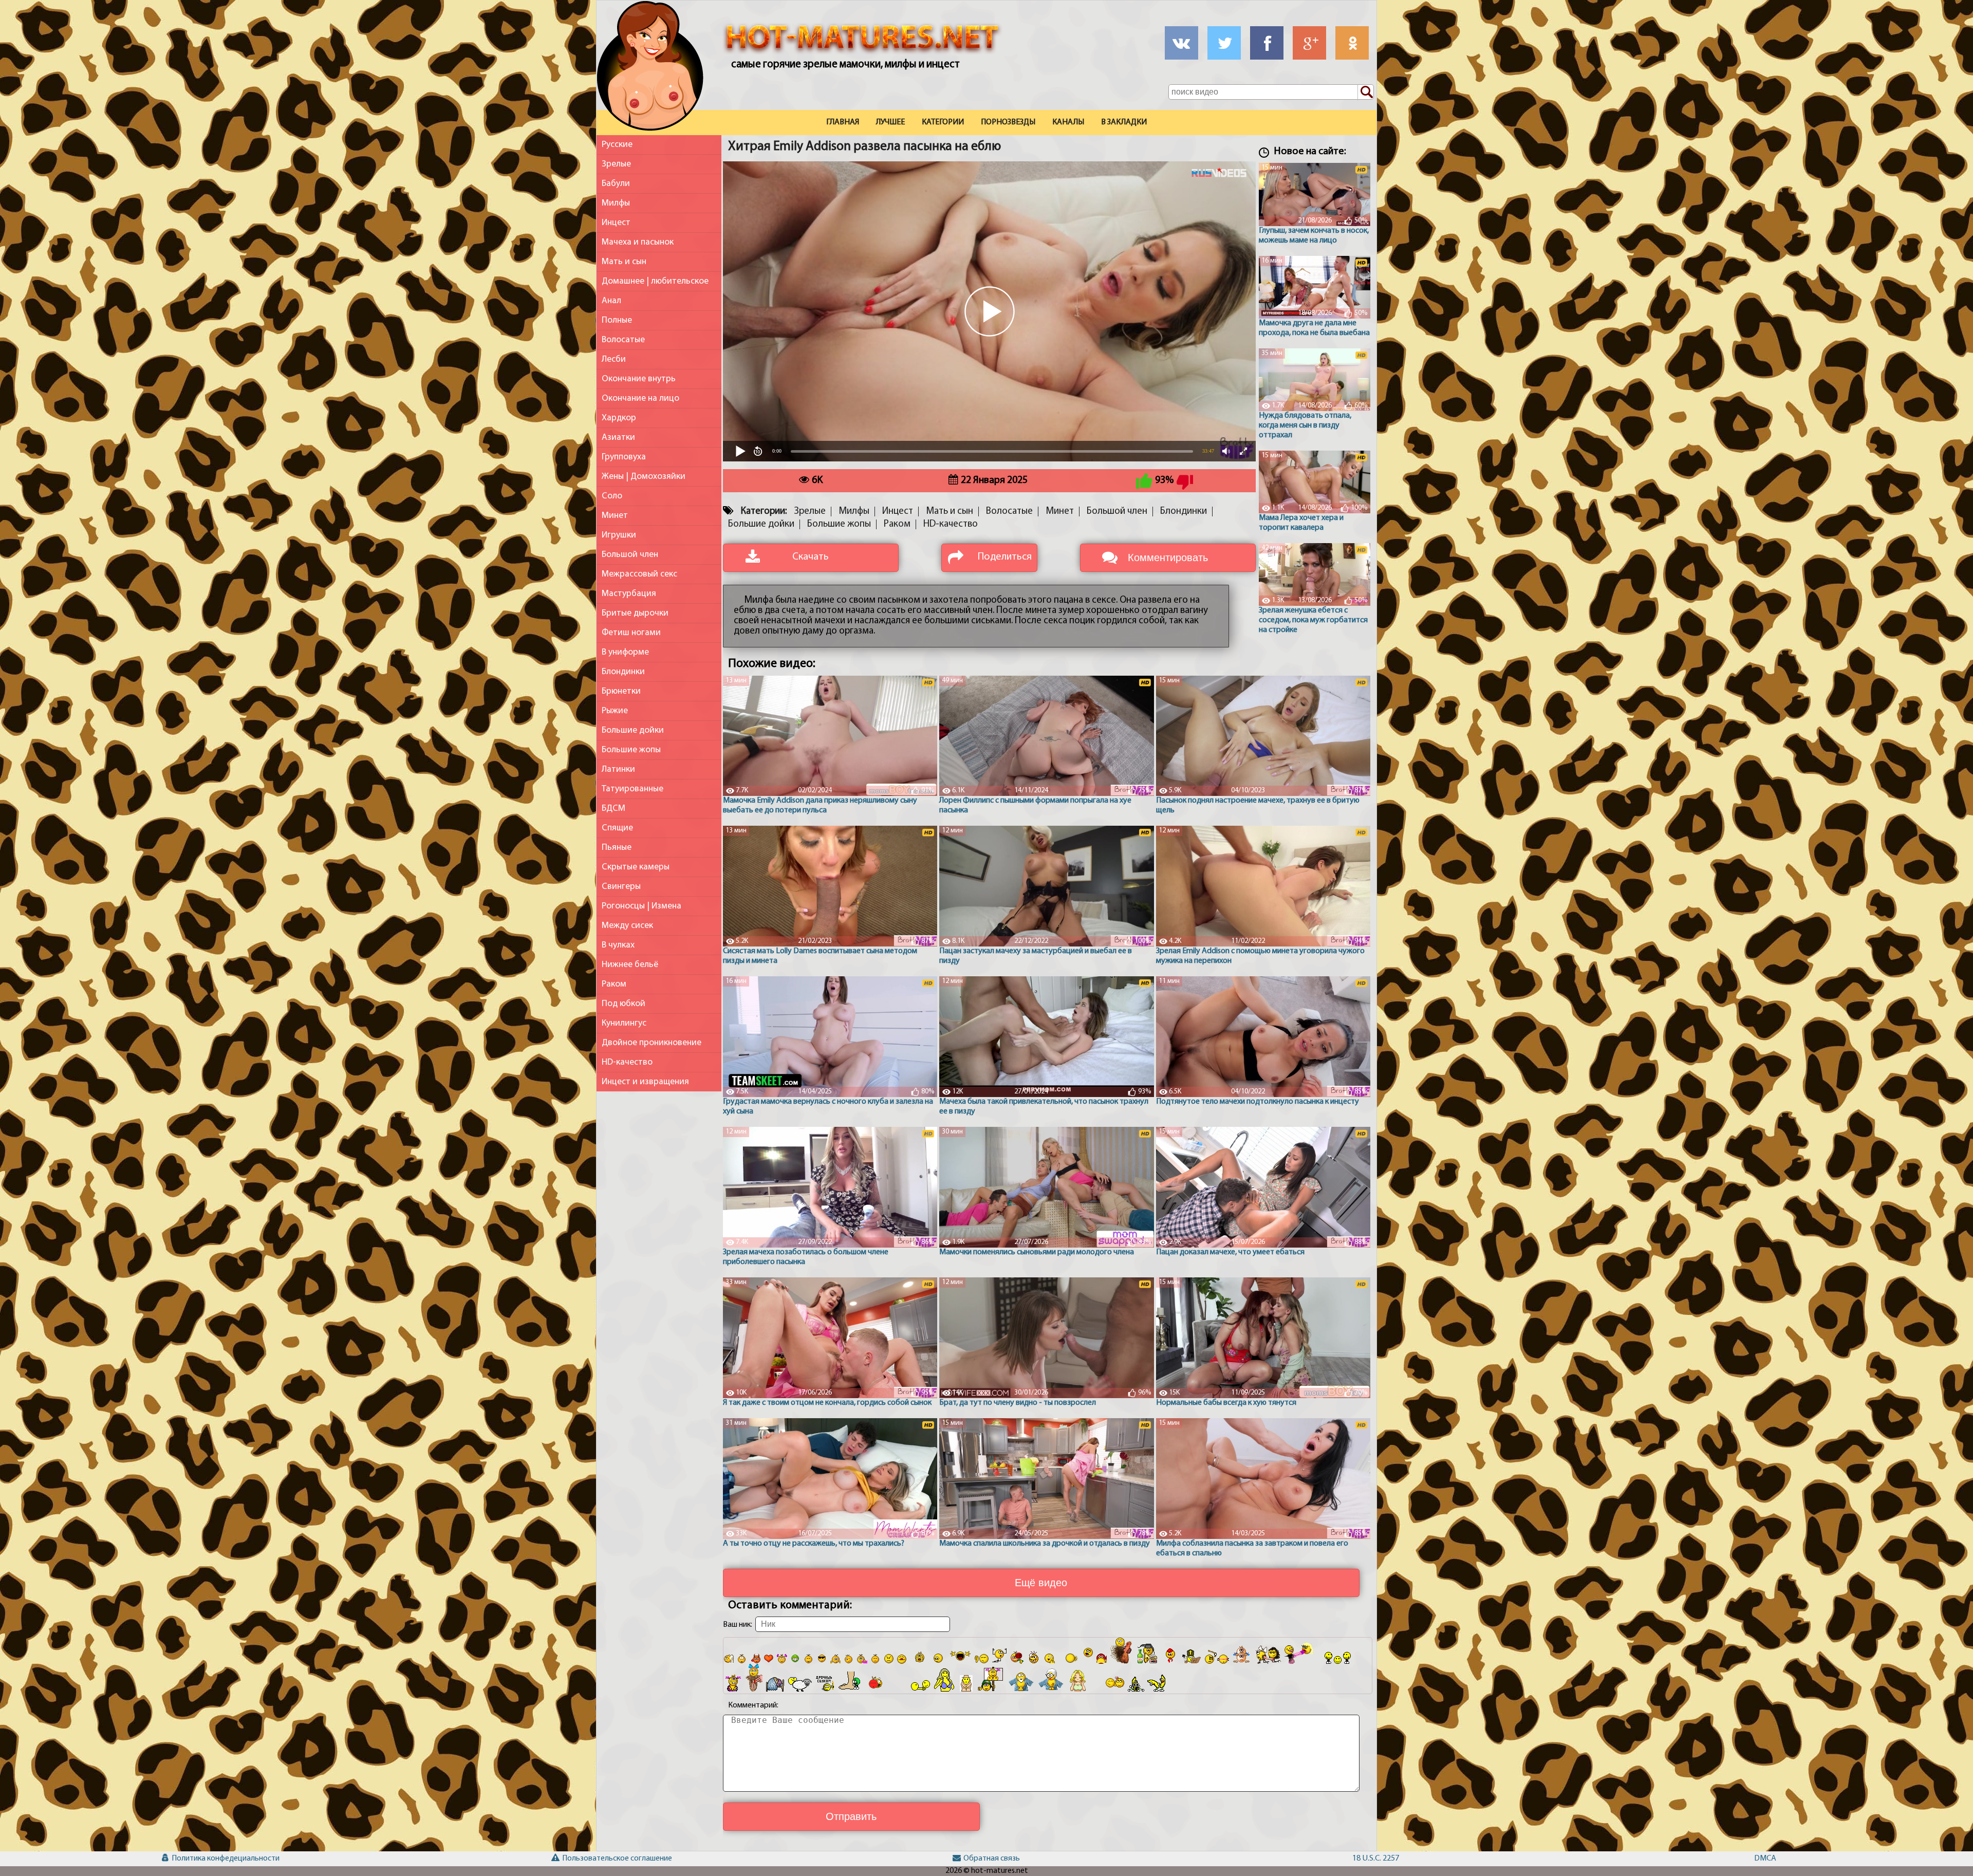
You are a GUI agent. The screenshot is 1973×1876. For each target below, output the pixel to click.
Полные (617, 320)
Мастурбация (629, 594)
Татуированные (632, 789)
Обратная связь (992, 1859)
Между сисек (627, 926)
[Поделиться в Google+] (1309, 43)
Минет (615, 516)
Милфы (616, 203)
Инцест (616, 223)
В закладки (1124, 122)
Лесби (614, 359)
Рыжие (615, 711)
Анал (611, 301)
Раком (614, 984)
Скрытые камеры (636, 867)
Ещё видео (1041, 1583)
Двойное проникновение (652, 1043)
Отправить (851, 1816)
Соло (612, 496)
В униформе (625, 652)
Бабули (616, 184)
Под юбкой (623, 1004)
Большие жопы (631, 750)
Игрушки (619, 535)
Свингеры (621, 887)
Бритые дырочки (635, 613)
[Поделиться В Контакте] (1181, 43)
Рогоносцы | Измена (641, 906)
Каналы (1068, 122)
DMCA (1765, 1859)
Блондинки (623, 672)
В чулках (618, 945)
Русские (617, 145)
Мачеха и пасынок (638, 242)
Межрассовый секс (639, 574)
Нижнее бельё (630, 965)
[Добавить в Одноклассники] (1352, 43)
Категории (943, 122)
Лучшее (890, 122)
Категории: (764, 512)
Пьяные (617, 848)
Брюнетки (621, 691)
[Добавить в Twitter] (1224, 43)
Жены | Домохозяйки (644, 477)
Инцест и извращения (645, 1082)
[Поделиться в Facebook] (1267, 43)
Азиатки (618, 438)
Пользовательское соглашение (603, 1859)
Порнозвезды (1008, 122)
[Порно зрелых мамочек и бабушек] (650, 68)
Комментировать (1168, 558)
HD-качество (627, 1062)
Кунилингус (624, 1023)
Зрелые (616, 164)
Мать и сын (624, 262)
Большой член (630, 555)
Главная (843, 122)
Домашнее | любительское (655, 281)
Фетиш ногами (631, 633)
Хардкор (619, 418)
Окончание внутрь (639, 379)
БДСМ (613, 809)
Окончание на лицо (640, 398)
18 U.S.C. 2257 (1376, 1859)
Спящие (617, 828)
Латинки (618, 769)
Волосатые (623, 340)
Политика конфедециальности (213, 1859)
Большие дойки (633, 730)
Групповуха (624, 457)
